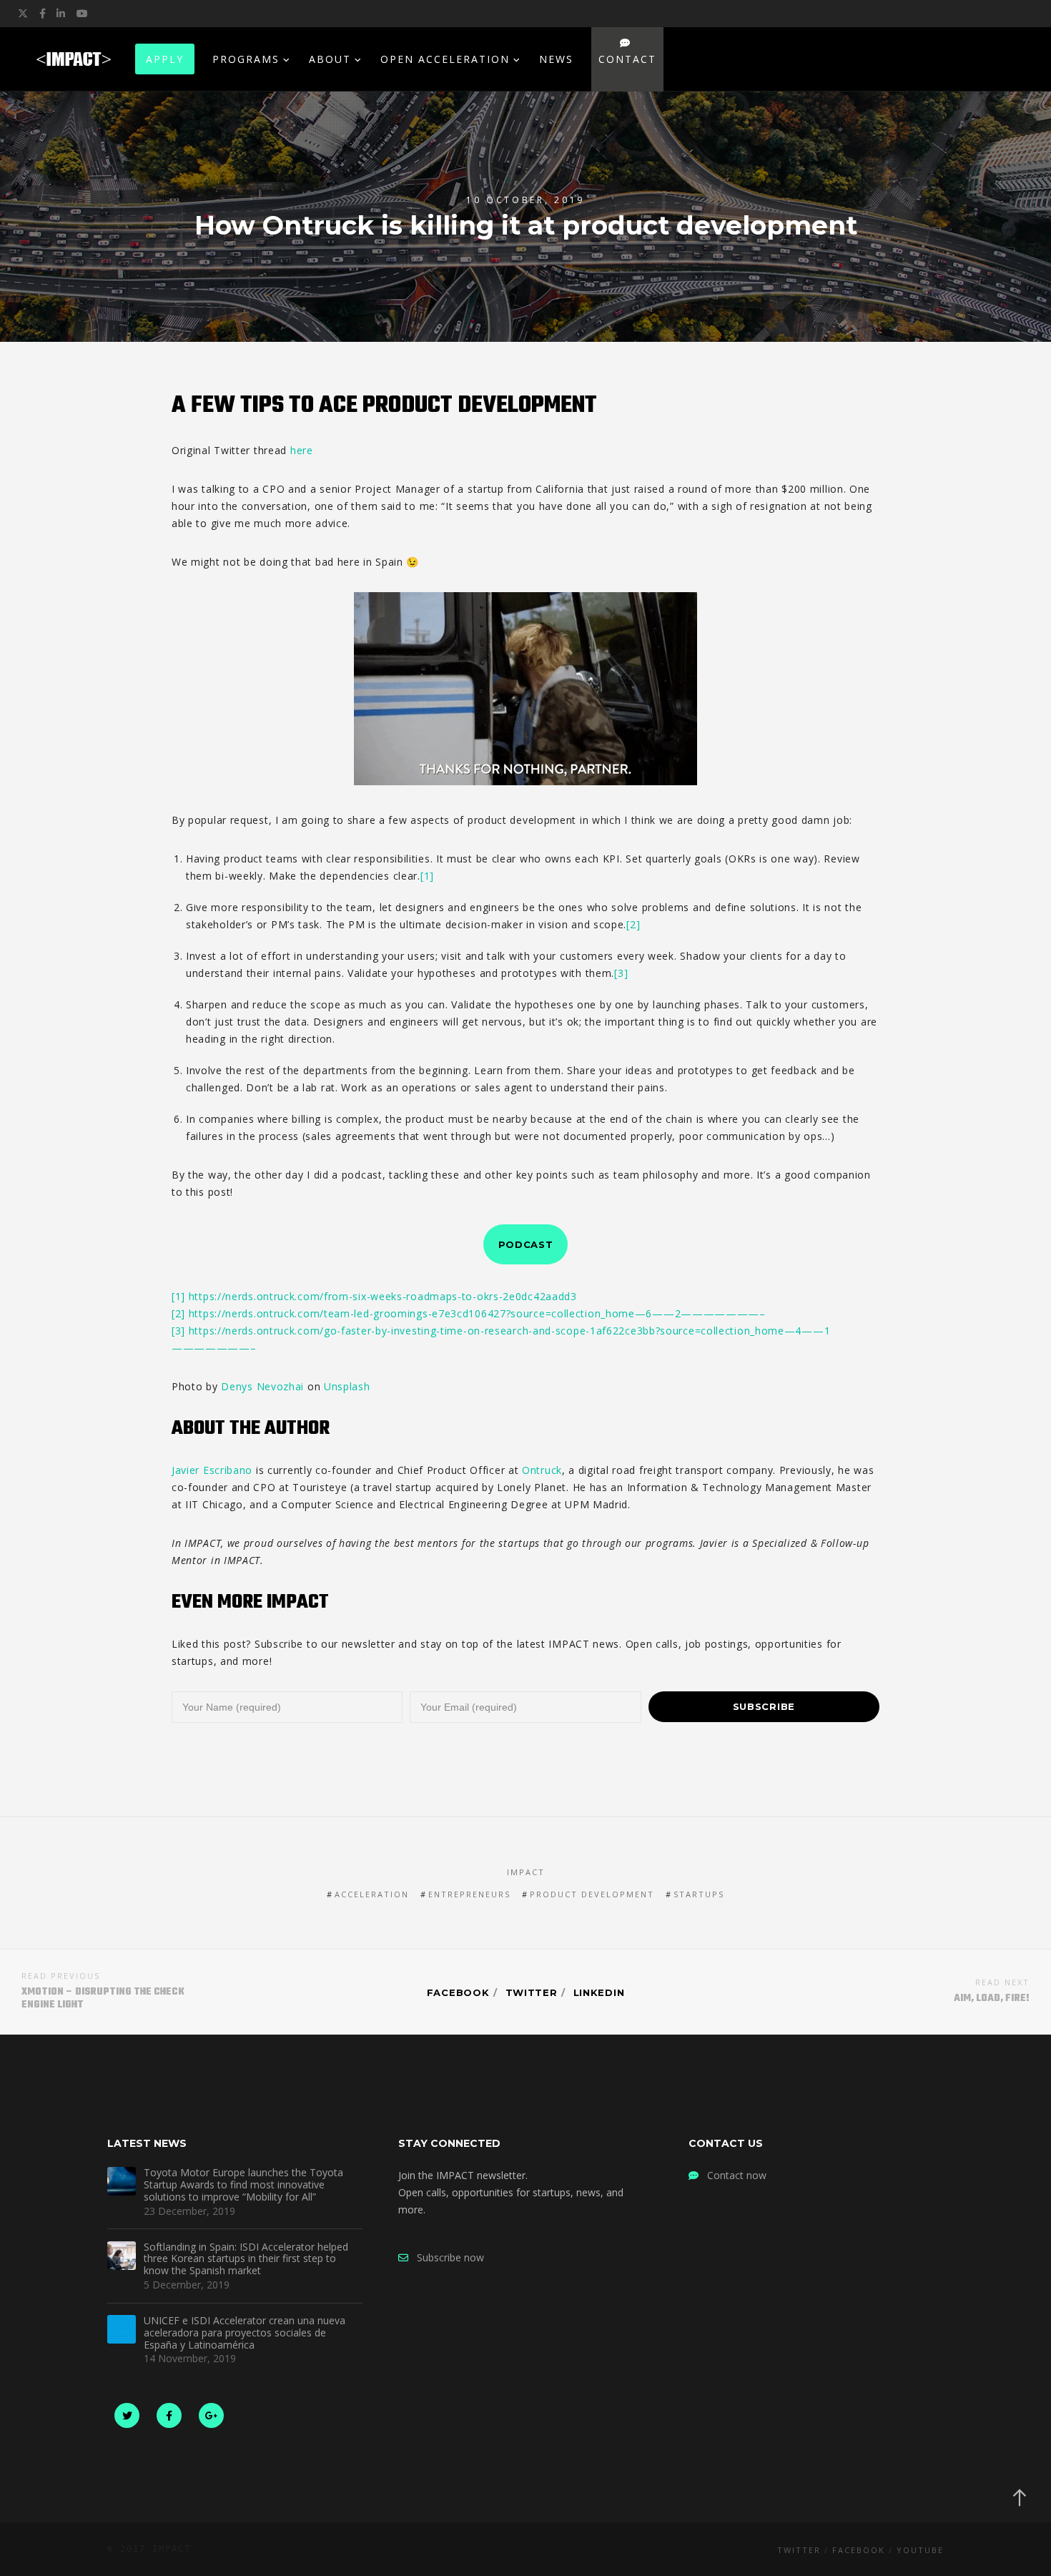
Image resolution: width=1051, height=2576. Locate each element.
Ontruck (542, 1470)
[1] (427, 876)
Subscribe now (446, 2257)
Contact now (732, 2175)
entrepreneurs (469, 1894)
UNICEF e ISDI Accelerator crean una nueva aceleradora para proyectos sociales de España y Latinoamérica (245, 2333)
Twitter (532, 1992)
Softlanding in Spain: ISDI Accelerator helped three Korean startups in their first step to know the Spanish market (246, 2259)
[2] (633, 924)
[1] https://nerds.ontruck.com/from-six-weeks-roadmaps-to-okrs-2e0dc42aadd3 (374, 1296)
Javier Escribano (212, 1470)
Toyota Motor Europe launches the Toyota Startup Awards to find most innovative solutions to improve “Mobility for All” (243, 2185)
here (302, 450)
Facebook (458, 1992)
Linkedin (599, 1992)
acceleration (372, 1894)
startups (699, 1894)
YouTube (920, 2550)
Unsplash (347, 1386)
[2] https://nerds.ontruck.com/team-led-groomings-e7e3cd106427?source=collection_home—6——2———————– (469, 1313)
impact (526, 1872)
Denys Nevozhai (262, 1386)
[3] (621, 973)
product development (592, 1894)
